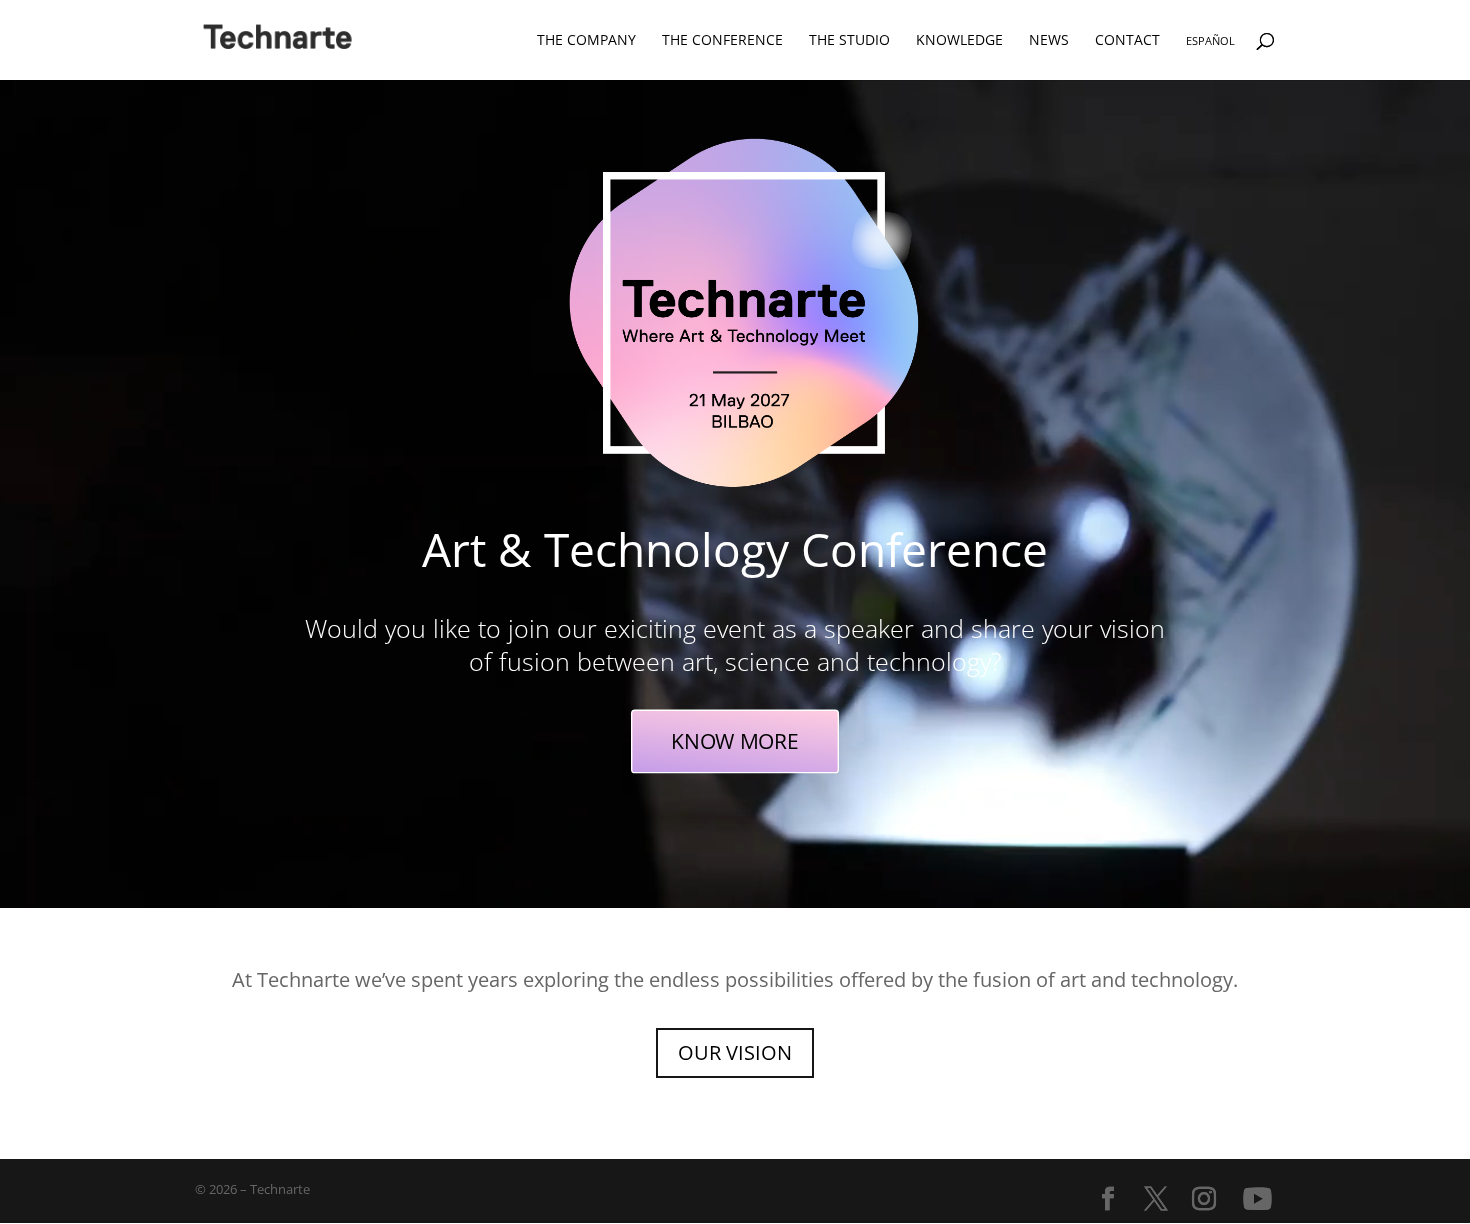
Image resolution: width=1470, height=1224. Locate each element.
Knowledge (959, 41)
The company (586, 41)
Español (1210, 41)
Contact (1127, 41)
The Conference (722, 41)
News (1049, 41)
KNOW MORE (734, 740)
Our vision (735, 1052)
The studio (849, 41)
